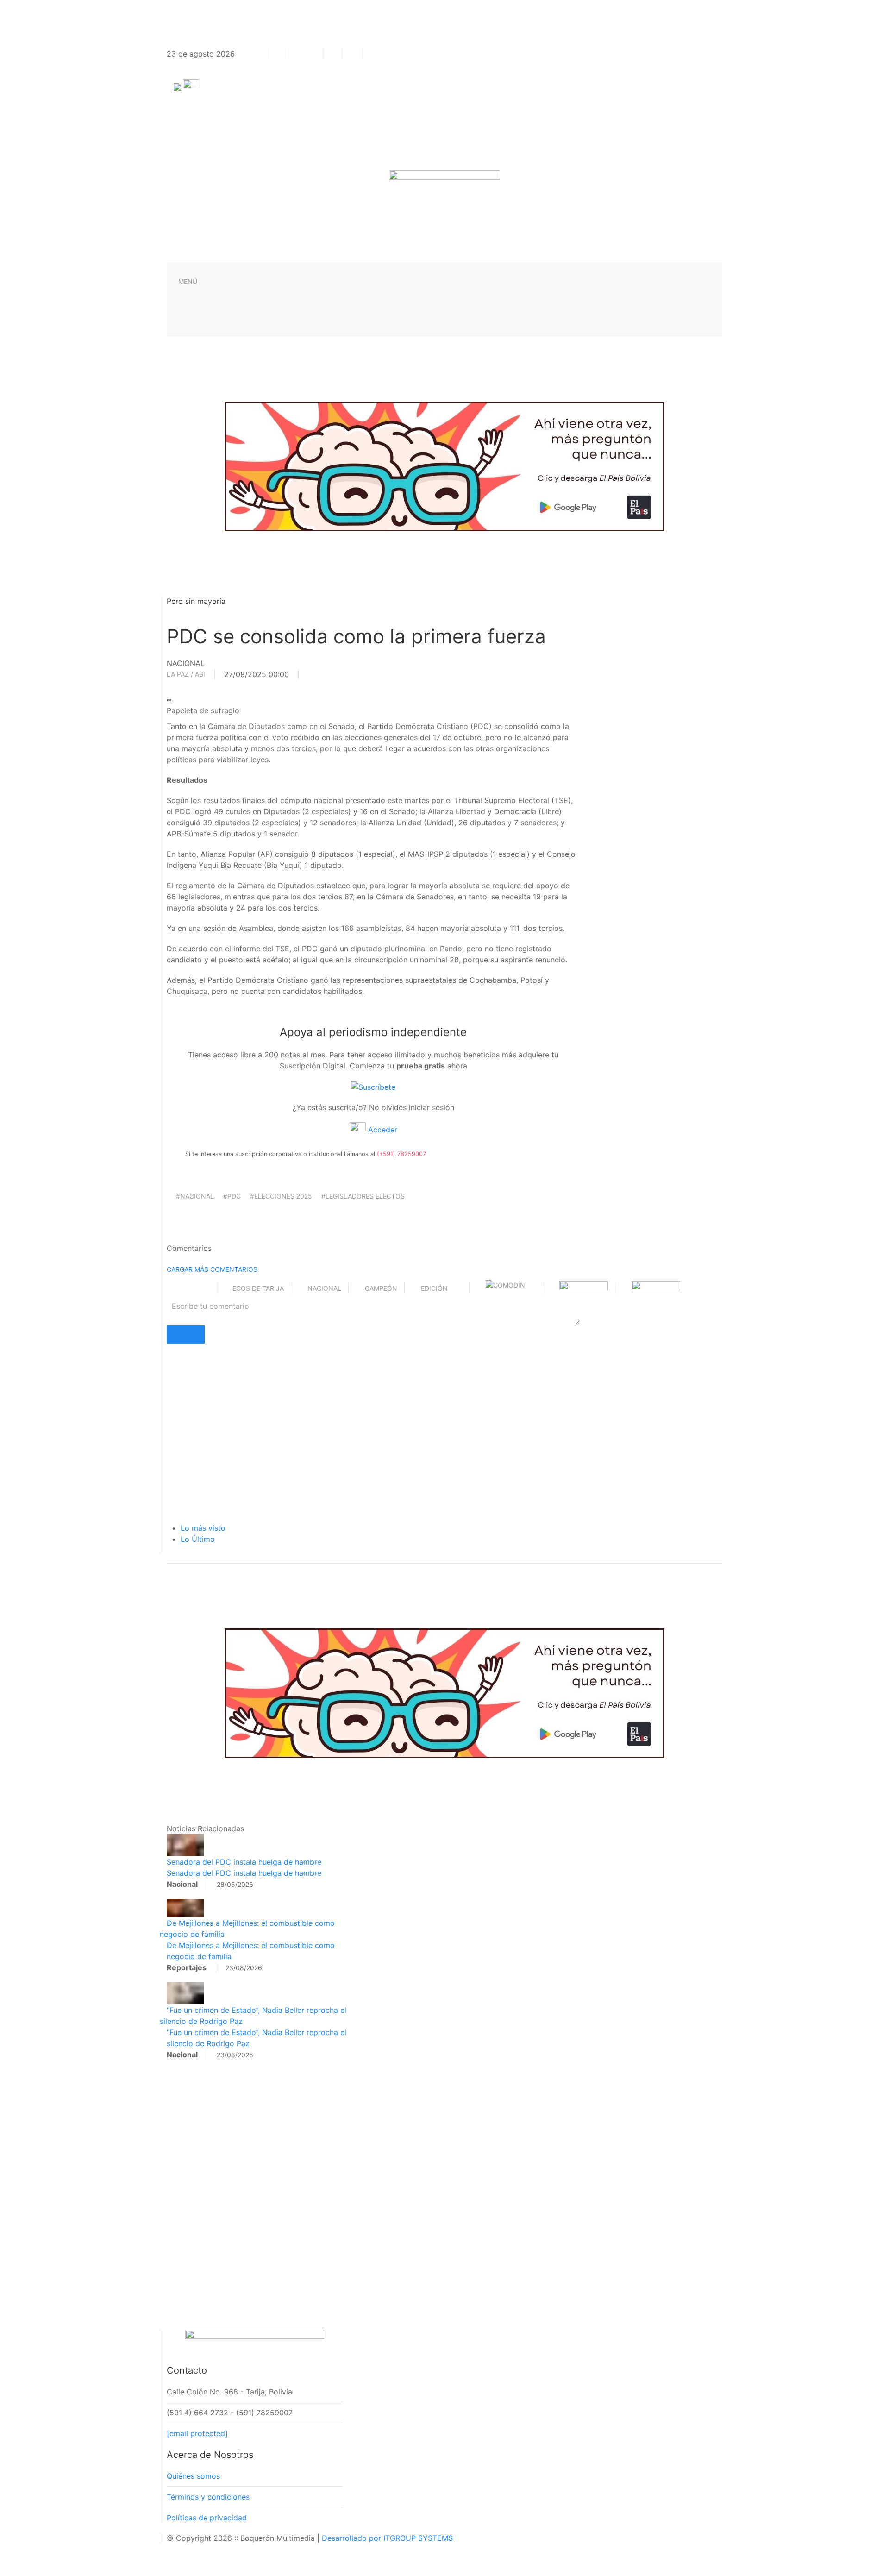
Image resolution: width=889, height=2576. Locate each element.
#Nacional (195, 1196)
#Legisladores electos (363, 1196)
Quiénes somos (193, 2476)
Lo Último (198, 1539)
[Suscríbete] (373, 1086)
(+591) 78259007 (401, 1154)
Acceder (382, 1130)
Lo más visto (203, 1528)
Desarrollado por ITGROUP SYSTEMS (387, 2538)
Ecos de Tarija (258, 1288)
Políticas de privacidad (207, 2518)
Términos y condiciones (208, 2497)
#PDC (232, 1196)
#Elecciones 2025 (281, 1196)
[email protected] (197, 2433)
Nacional (324, 1288)
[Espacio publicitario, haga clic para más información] (444, 465)
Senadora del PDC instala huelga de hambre (244, 1862)
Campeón (381, 1288)
